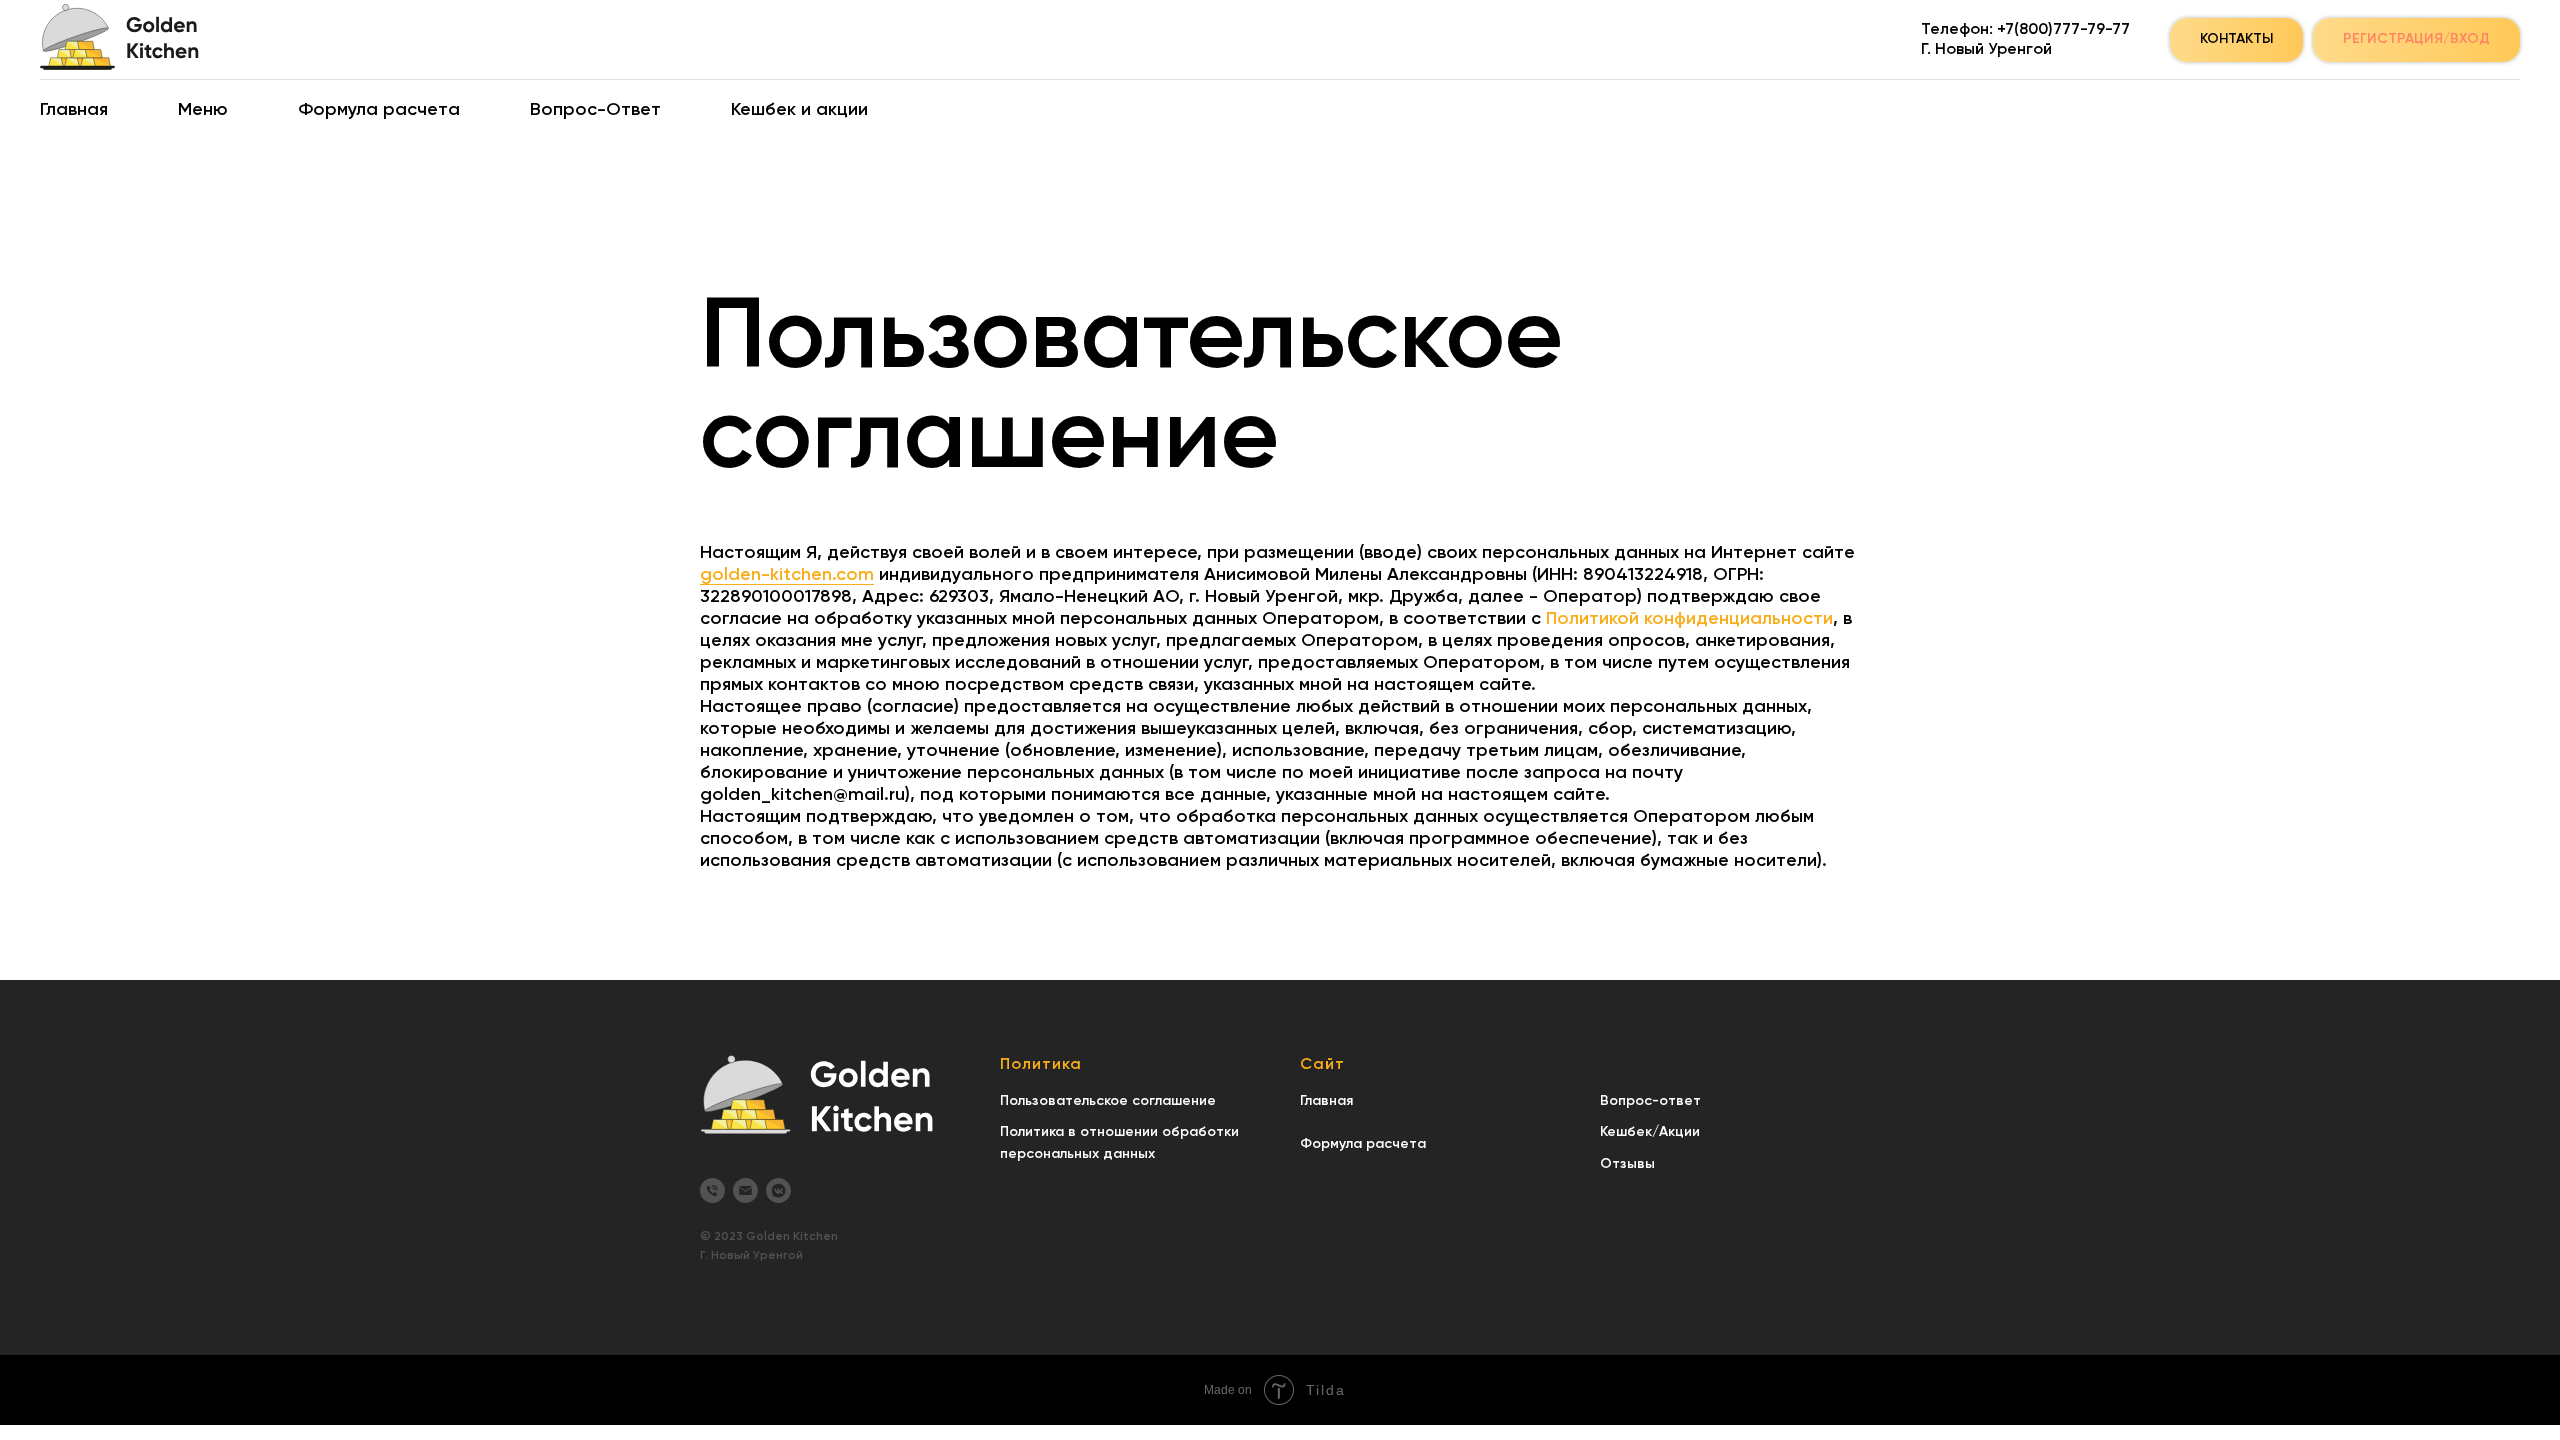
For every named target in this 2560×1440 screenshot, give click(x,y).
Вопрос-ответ (1650, 1101)
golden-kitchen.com (787, 575)
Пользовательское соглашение (1108, 1101)
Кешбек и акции (799, 110)
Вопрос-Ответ (595, 110)
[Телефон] (712, 1190)
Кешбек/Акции (1650, 1132)
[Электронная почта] (745, 1190)
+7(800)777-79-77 (2063, 30)
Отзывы (1627, 1164)
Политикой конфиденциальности (1689, 619)
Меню (203, 110)
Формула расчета (379, 110)
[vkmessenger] (778, 1190)
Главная (74, 110)
